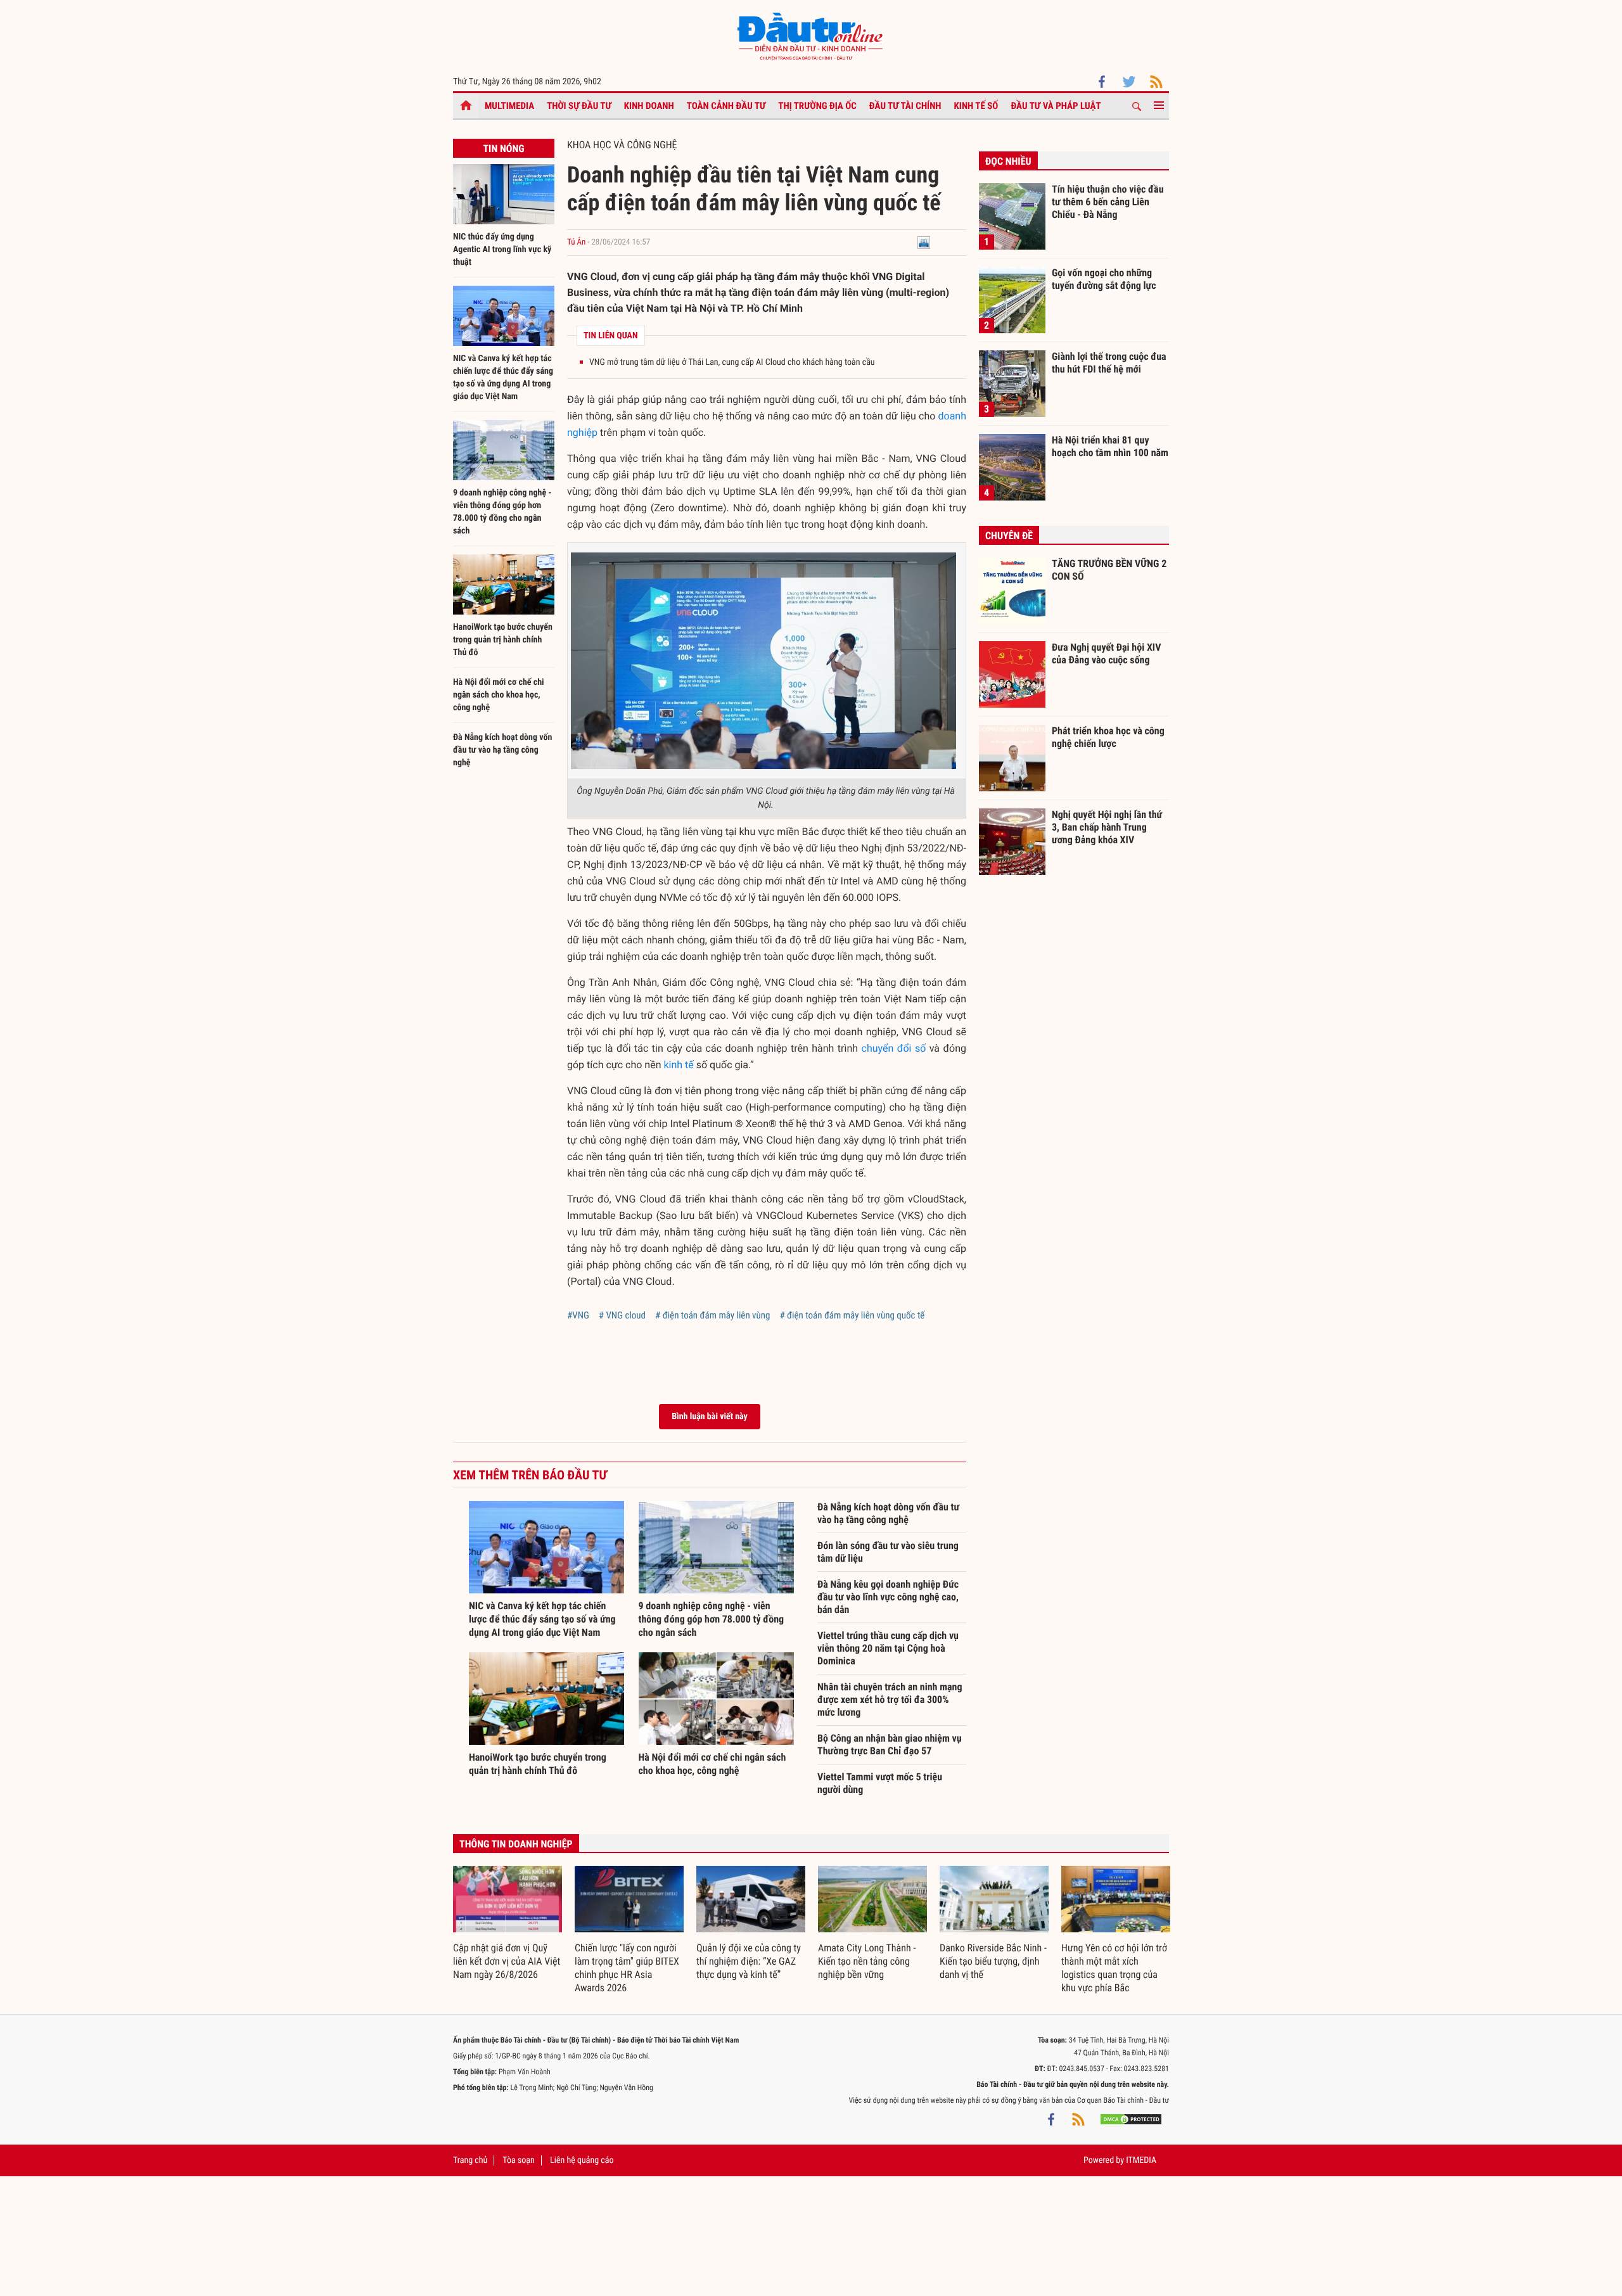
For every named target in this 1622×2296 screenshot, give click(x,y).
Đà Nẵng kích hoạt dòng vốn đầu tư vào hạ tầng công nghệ (502, 750)
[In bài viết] (924, 242)
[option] (508, 1924)
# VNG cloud (622, 1315)
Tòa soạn (518, 2160)
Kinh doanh (649, 106)
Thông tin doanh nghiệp (516, 1844)
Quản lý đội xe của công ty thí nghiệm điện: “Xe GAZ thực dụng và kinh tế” (749, 1961)
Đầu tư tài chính (905, 106)
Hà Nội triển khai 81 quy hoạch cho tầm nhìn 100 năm (1110, 446)
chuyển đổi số (894, 1048)
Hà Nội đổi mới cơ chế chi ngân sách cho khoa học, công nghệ (499, 695)
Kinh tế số (976, 106)
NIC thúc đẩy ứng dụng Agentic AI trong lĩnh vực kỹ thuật (502, 250)
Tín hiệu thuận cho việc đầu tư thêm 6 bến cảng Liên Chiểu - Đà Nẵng (1108, 201)
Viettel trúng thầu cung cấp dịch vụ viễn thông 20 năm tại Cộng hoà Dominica (888, 1648)
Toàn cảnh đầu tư (726, 106)
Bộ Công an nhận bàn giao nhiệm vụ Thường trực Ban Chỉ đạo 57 (890, 1744)
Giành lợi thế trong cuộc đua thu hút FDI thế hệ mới (1109, 363)
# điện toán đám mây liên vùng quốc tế (852, 1315)
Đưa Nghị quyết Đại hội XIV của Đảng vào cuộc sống (1106, 654)
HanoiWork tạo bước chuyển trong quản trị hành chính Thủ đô (503, 640)
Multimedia (509, 106)
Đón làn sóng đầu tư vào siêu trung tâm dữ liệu (888, 1552)
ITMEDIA (1141, 2160)
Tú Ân (576, 242)
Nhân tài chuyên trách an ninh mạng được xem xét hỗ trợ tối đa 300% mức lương (890, 1700)
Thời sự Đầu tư (579, 106)
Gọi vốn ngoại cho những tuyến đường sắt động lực (1104, 279)
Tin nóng (503, 149)
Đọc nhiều (1008, 161)
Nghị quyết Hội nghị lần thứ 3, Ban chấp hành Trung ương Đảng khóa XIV (1107, 827)
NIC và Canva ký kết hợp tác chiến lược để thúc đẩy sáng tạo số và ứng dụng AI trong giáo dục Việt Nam (542, 1619)
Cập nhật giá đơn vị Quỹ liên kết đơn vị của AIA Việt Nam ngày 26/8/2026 (507, 1961)
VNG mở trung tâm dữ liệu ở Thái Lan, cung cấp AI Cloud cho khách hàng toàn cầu (732, 362)
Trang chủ (470, 2160)
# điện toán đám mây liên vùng (712, 1315)
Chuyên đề (1009, 536)
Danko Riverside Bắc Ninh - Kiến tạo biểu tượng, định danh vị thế (993, 1961)
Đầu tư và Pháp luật (1056, 106)
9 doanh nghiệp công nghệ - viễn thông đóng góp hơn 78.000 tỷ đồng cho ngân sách (712, 1619)
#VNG (578, 1315)
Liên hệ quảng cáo (582, 2160)
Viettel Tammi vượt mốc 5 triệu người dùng (880, 1783)
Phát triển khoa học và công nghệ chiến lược (1108, 737)
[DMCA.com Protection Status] (1131, 2119)
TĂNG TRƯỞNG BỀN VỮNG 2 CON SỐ (1109, 570)
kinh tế (678, 1065)
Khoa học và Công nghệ (622, 145)
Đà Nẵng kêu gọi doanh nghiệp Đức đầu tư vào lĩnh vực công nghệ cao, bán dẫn (888, 1597)
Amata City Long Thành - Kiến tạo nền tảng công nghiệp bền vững (867, 1961)
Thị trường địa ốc (817, 106)
